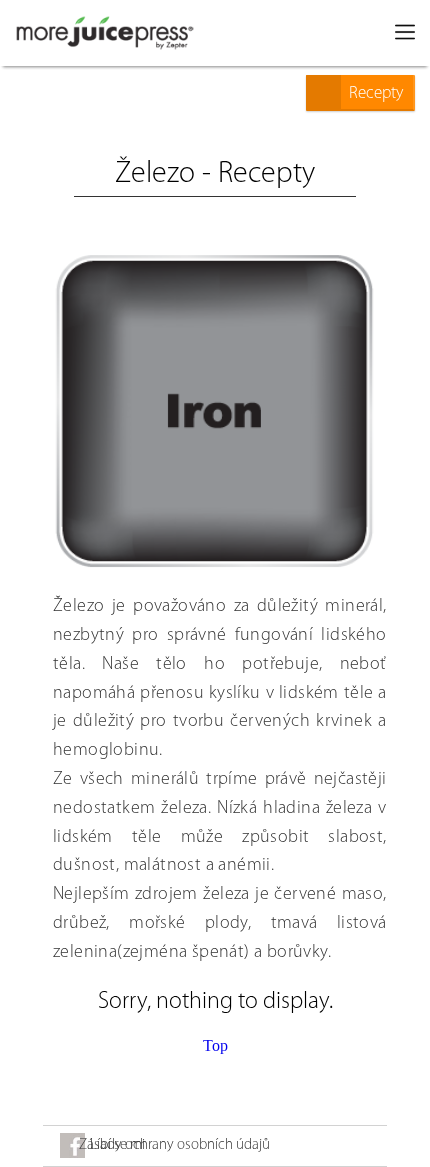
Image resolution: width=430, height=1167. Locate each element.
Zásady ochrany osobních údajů (174, 1145)
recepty (376, 93)
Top (215, 1045)
